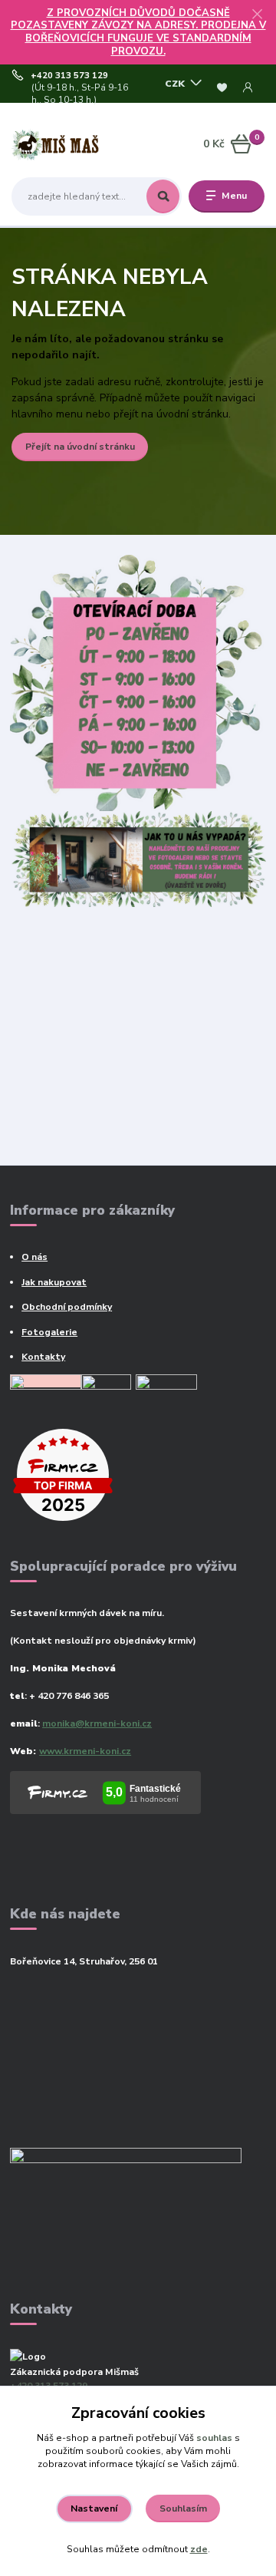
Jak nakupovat (54, 1282)
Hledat (163, 196)
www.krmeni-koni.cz (85, 1751)
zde (199, 2549)
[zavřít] (257, 15)
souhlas (214, 2438)
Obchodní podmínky (67, 1307)
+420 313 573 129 (69, 76)
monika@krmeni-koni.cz (97, 1723)
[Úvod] (56, 144)
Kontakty (43, 1357)
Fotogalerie (49, 1332)
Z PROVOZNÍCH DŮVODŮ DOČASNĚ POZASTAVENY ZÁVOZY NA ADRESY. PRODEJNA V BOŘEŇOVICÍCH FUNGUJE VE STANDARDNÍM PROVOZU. (138, 32)
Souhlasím (183, 2508)
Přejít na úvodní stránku (80, 447)
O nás (34, 1257)
